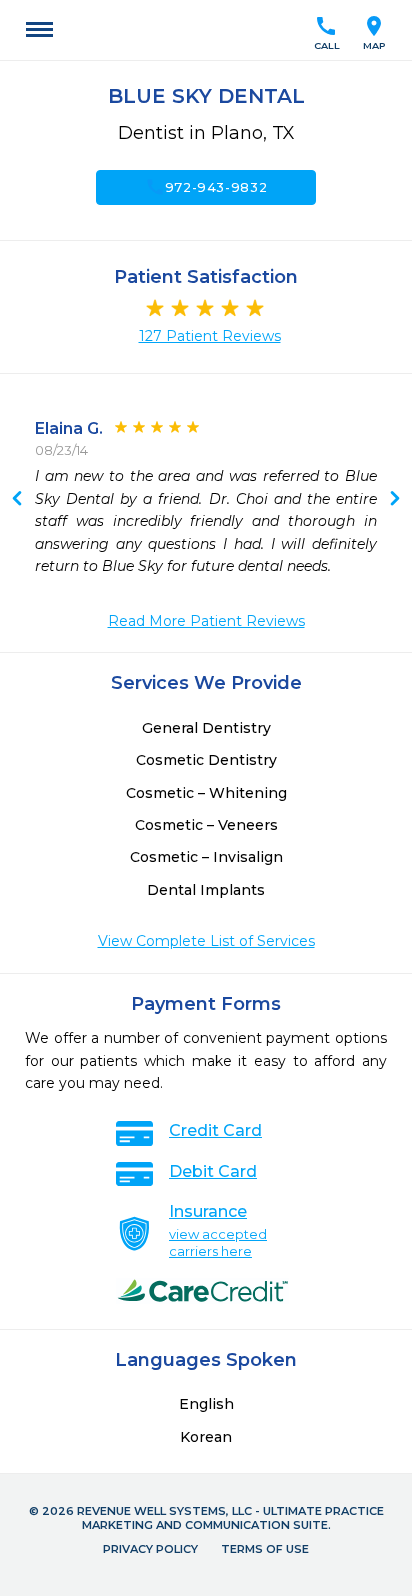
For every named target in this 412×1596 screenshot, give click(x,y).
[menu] (39, 30)
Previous (395, 500)
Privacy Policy (150, 1549)
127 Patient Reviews (210, 336)
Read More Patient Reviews (206, 621)
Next (17, 500)
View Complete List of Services (206, 941)
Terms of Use (265, 1549)
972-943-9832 (206, 187)
